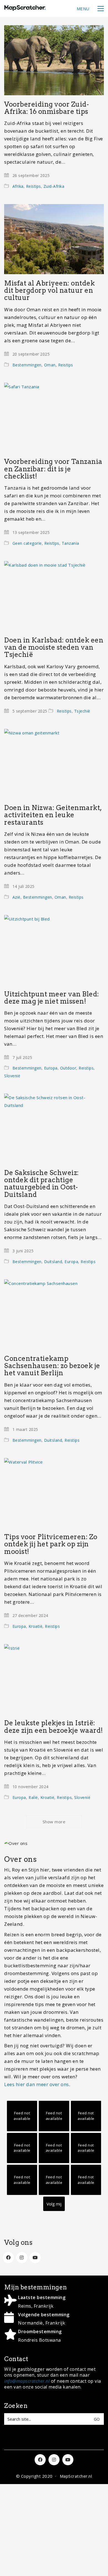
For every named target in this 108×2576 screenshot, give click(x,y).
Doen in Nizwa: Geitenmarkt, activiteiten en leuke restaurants (53, 815)
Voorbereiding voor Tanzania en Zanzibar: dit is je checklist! (53, 469)
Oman (50, 365)
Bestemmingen (27, 365)
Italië (33, 1797)
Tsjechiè (82, 711)
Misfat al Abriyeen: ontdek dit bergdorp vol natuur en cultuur (49, 291)
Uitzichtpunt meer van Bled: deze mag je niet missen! (52, 998)
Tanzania (70, 543)
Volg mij (54, 2204)
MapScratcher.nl (76, 2476)
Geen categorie (27, 543)
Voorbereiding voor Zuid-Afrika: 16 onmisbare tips (47, 108)
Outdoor (68, 1068)
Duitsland (53, 1262)
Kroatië (36, 1626)
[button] (90, 9)
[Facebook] (8, 2258)
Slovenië (12, 1076)
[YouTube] (35, 2258)
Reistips (34, 186)
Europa (51, 1068)
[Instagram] (22, 2258)
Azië (16, 897)
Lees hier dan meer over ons (37, 2084)
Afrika (18, 186)
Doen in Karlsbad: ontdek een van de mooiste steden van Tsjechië (54, 648)
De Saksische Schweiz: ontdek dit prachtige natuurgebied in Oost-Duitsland (42, 1184)
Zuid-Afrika (54, 186)
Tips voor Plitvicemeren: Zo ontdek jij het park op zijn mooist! (51, 1544)
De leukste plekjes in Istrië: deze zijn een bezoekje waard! (54, 1727)
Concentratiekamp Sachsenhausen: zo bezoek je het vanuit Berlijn (52, 1366)
